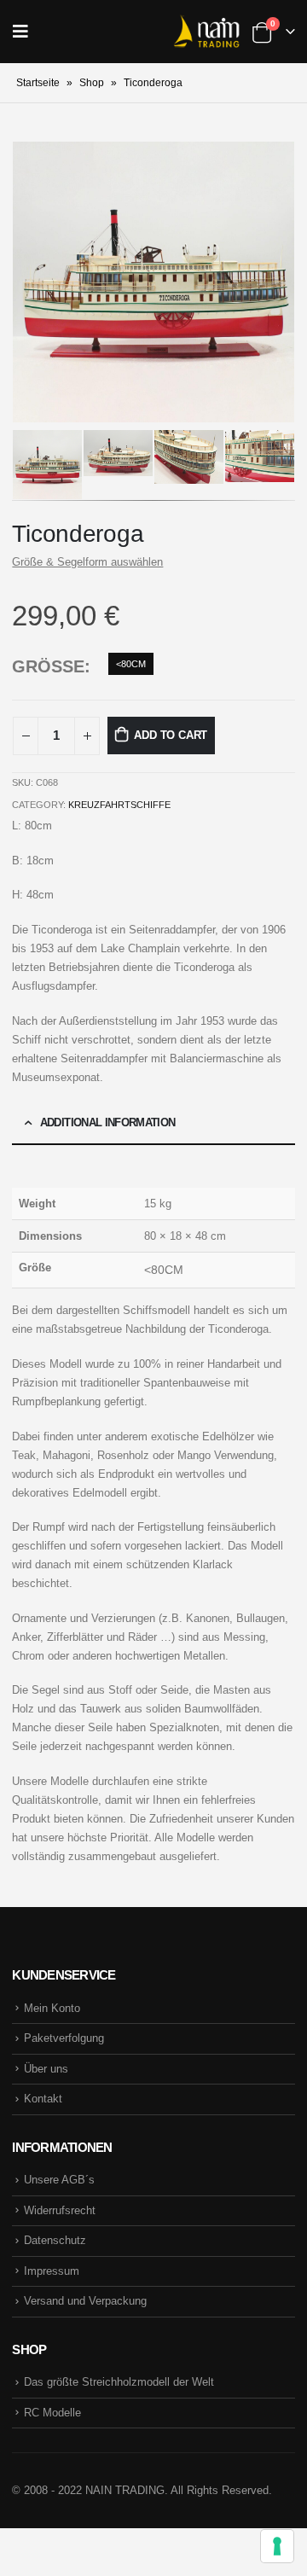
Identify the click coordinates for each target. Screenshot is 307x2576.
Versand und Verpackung (85, 2301)
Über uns (46, 2069)
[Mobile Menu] (26, 32)
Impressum (52, 2271)
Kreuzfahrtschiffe (119, 805)
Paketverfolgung (64, 2038)
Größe (48, 666)
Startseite (38, 83)
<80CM (131, 664)
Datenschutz (55, 2240)
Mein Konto (52, 2008)
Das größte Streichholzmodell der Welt (119, 2382)
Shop (92, 83)
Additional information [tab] (108, 1122)
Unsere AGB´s (59, 2180)
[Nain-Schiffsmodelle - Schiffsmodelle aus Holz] (206, 32)
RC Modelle (52, 2413)
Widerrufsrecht (60, 2210)
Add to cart (171, 735)
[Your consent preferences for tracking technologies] (277, 2546)
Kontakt (43, 2099)
